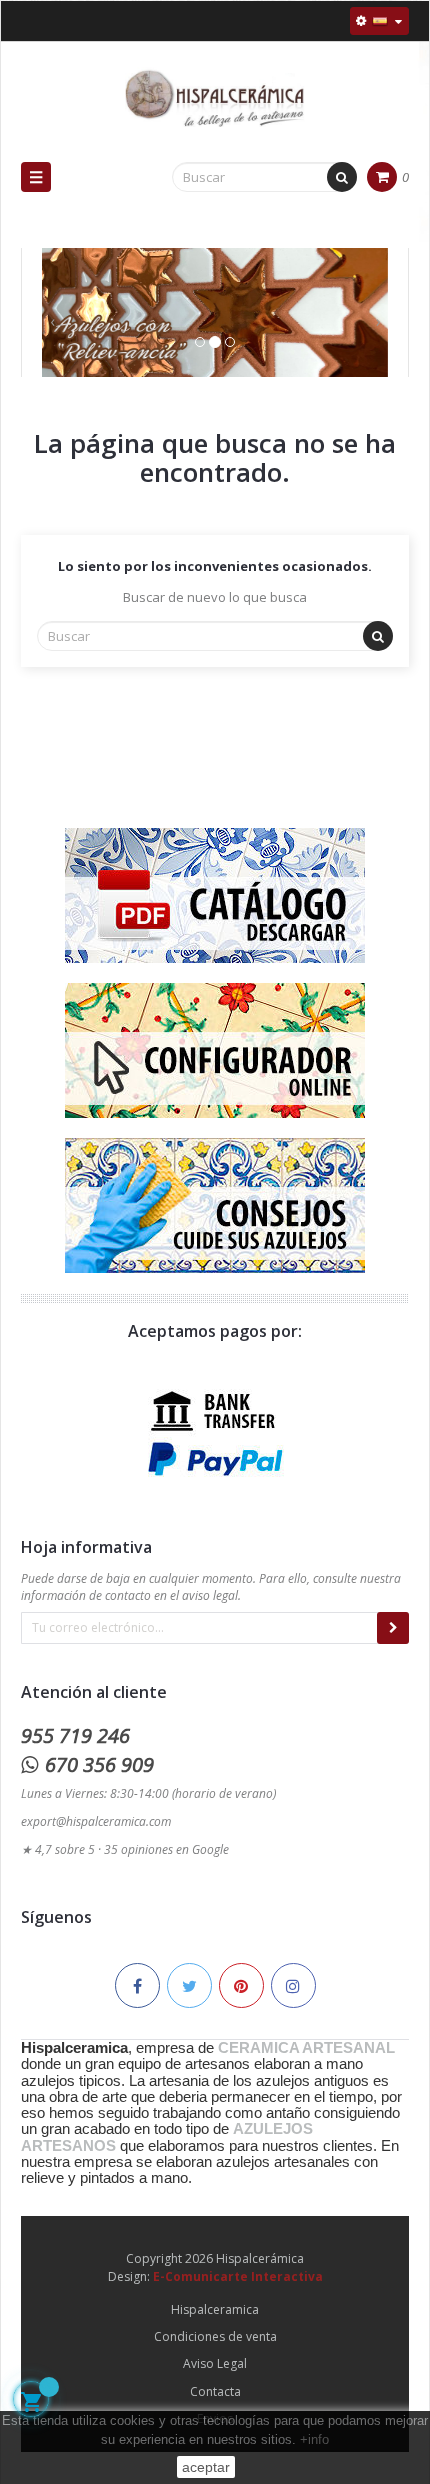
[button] (52, 333)
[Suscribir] (393, 1628)
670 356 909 (99, 1764)
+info (314, 2439)
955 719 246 (75, 1735)
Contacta (215, 2391)
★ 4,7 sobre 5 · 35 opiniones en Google (125, 1849)
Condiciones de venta (215, 2336)
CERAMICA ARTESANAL (306, 2048)
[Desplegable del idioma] (379, 21)
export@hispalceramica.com (96, 1821)
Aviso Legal (215, 2363)
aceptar (206, 2467)
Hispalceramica (215, 2309)
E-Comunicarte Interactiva (238, 2276)
